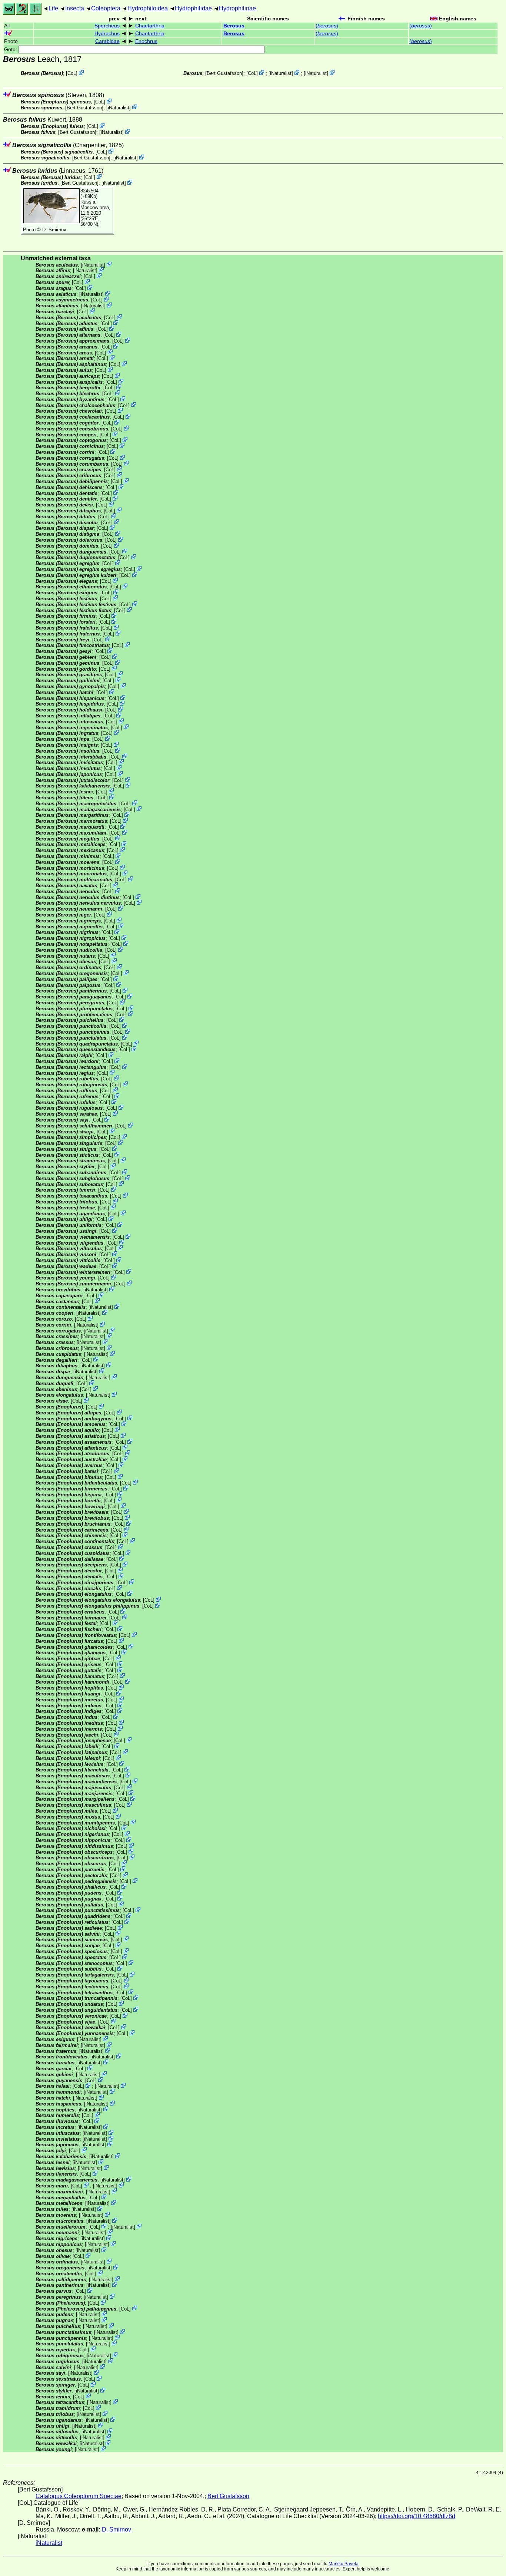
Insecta (75, 8)
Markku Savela (344, 2564)
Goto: (11, 49)
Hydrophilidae (193, 8)
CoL (72, 73)
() (327, 26)
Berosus (234, 26)
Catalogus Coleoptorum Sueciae (79, 2496)
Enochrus (146, 41)
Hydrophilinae (237, 8)
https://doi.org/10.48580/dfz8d (417, 2516)
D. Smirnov (54, 230)
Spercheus (107, 26)
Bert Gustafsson (224, 73)
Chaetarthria (150, 26)
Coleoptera (106, 8)
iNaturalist (281, 73)
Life (53, 8)
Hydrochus (107, 34)
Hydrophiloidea (148, 8)
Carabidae (107, 41)
